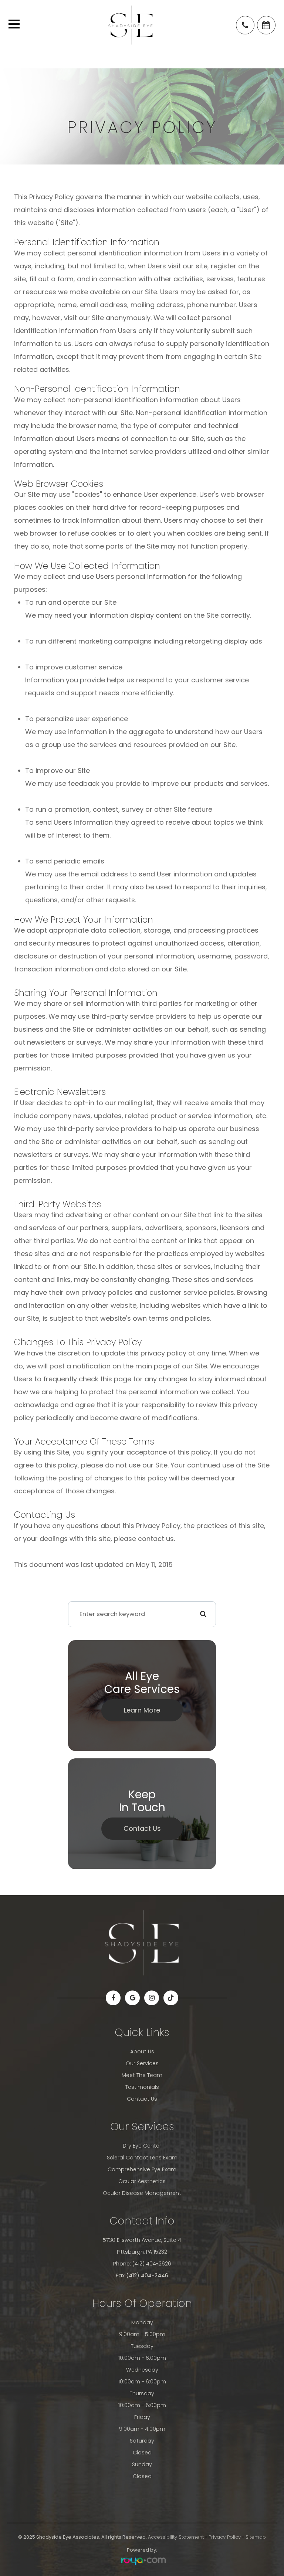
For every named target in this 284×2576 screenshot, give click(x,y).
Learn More (142, 1710)
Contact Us (142, 1828)
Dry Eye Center (142, 2146)
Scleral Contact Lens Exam (142, 2158)
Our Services (142, 2063)
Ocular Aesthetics (142, 2181)
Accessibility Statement (176, 2537)
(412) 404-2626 (152, 2264)
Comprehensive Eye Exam (142, 2169)
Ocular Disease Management (142, 2193)
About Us (142, 2051)
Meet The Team (142, 2075)
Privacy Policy (225, 2537)
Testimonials (142, 2087)
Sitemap (256, 2537)
